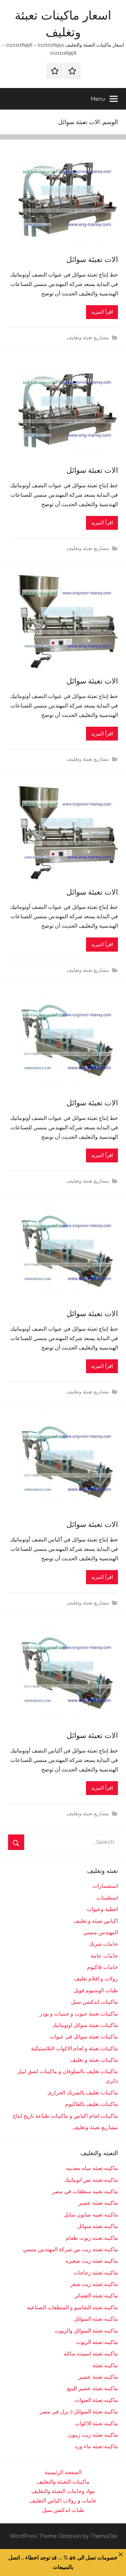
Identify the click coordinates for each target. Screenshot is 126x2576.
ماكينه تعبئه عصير (98, 2203)
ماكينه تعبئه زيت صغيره (92, 2261)
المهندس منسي (101, 1932)
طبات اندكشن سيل (63, 2510)
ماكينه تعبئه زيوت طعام (92, 2238)
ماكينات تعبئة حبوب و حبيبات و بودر (79, 2014)
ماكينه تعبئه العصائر (96, 2296)
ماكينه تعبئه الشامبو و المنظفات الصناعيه (72, 2307)
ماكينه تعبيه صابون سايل (91, 2215)
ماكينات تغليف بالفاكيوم (92, 2104)
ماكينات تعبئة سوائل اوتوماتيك (85, 2025)
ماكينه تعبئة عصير (98, 2377)
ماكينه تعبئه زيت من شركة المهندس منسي (70, 2249)
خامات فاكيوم (102, 1967)
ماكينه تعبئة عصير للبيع (93, 2388)
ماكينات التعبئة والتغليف (63, 2482)
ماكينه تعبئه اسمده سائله (91, 2354)
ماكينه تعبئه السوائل (96, 2319)
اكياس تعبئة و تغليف (96, 1921)
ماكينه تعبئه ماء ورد (96, 2446)
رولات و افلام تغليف (96, 1979)
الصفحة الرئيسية (63, 2472)
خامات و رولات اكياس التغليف (63, 2501)
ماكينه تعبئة (105, 2365)
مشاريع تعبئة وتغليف (88, 338)
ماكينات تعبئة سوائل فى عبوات (84, 2037)
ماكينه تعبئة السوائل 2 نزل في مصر (79, 2412)
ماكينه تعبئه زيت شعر (94, 2284)
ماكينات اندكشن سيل (94, 2002)
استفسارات (105, 1886)
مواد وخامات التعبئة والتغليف (63, 2491)
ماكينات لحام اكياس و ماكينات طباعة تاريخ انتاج (65, 2116)
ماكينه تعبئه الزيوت (97, 2342)
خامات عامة (104, 1956)
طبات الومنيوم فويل (96, 1990)
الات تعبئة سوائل (92, 259)
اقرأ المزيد (102, 312)
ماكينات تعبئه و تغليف (94, 2060)
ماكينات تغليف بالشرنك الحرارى (83, 2093)
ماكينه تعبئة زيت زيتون (93, 2435)
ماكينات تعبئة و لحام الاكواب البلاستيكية (74, 2048)
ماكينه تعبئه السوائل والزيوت (86, 2331)
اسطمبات (107, 1898)
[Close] (121, 2554)
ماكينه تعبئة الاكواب (96, 2423)
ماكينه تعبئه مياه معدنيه (92, 2168)
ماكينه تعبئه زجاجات (96, 2273)
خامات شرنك (103, 1944)
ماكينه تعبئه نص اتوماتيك (91, 2180)
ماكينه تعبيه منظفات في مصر (85, 2191)
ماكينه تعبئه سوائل (98, 2226)
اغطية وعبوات (102, 1909)
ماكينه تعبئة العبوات (96, 2400)
